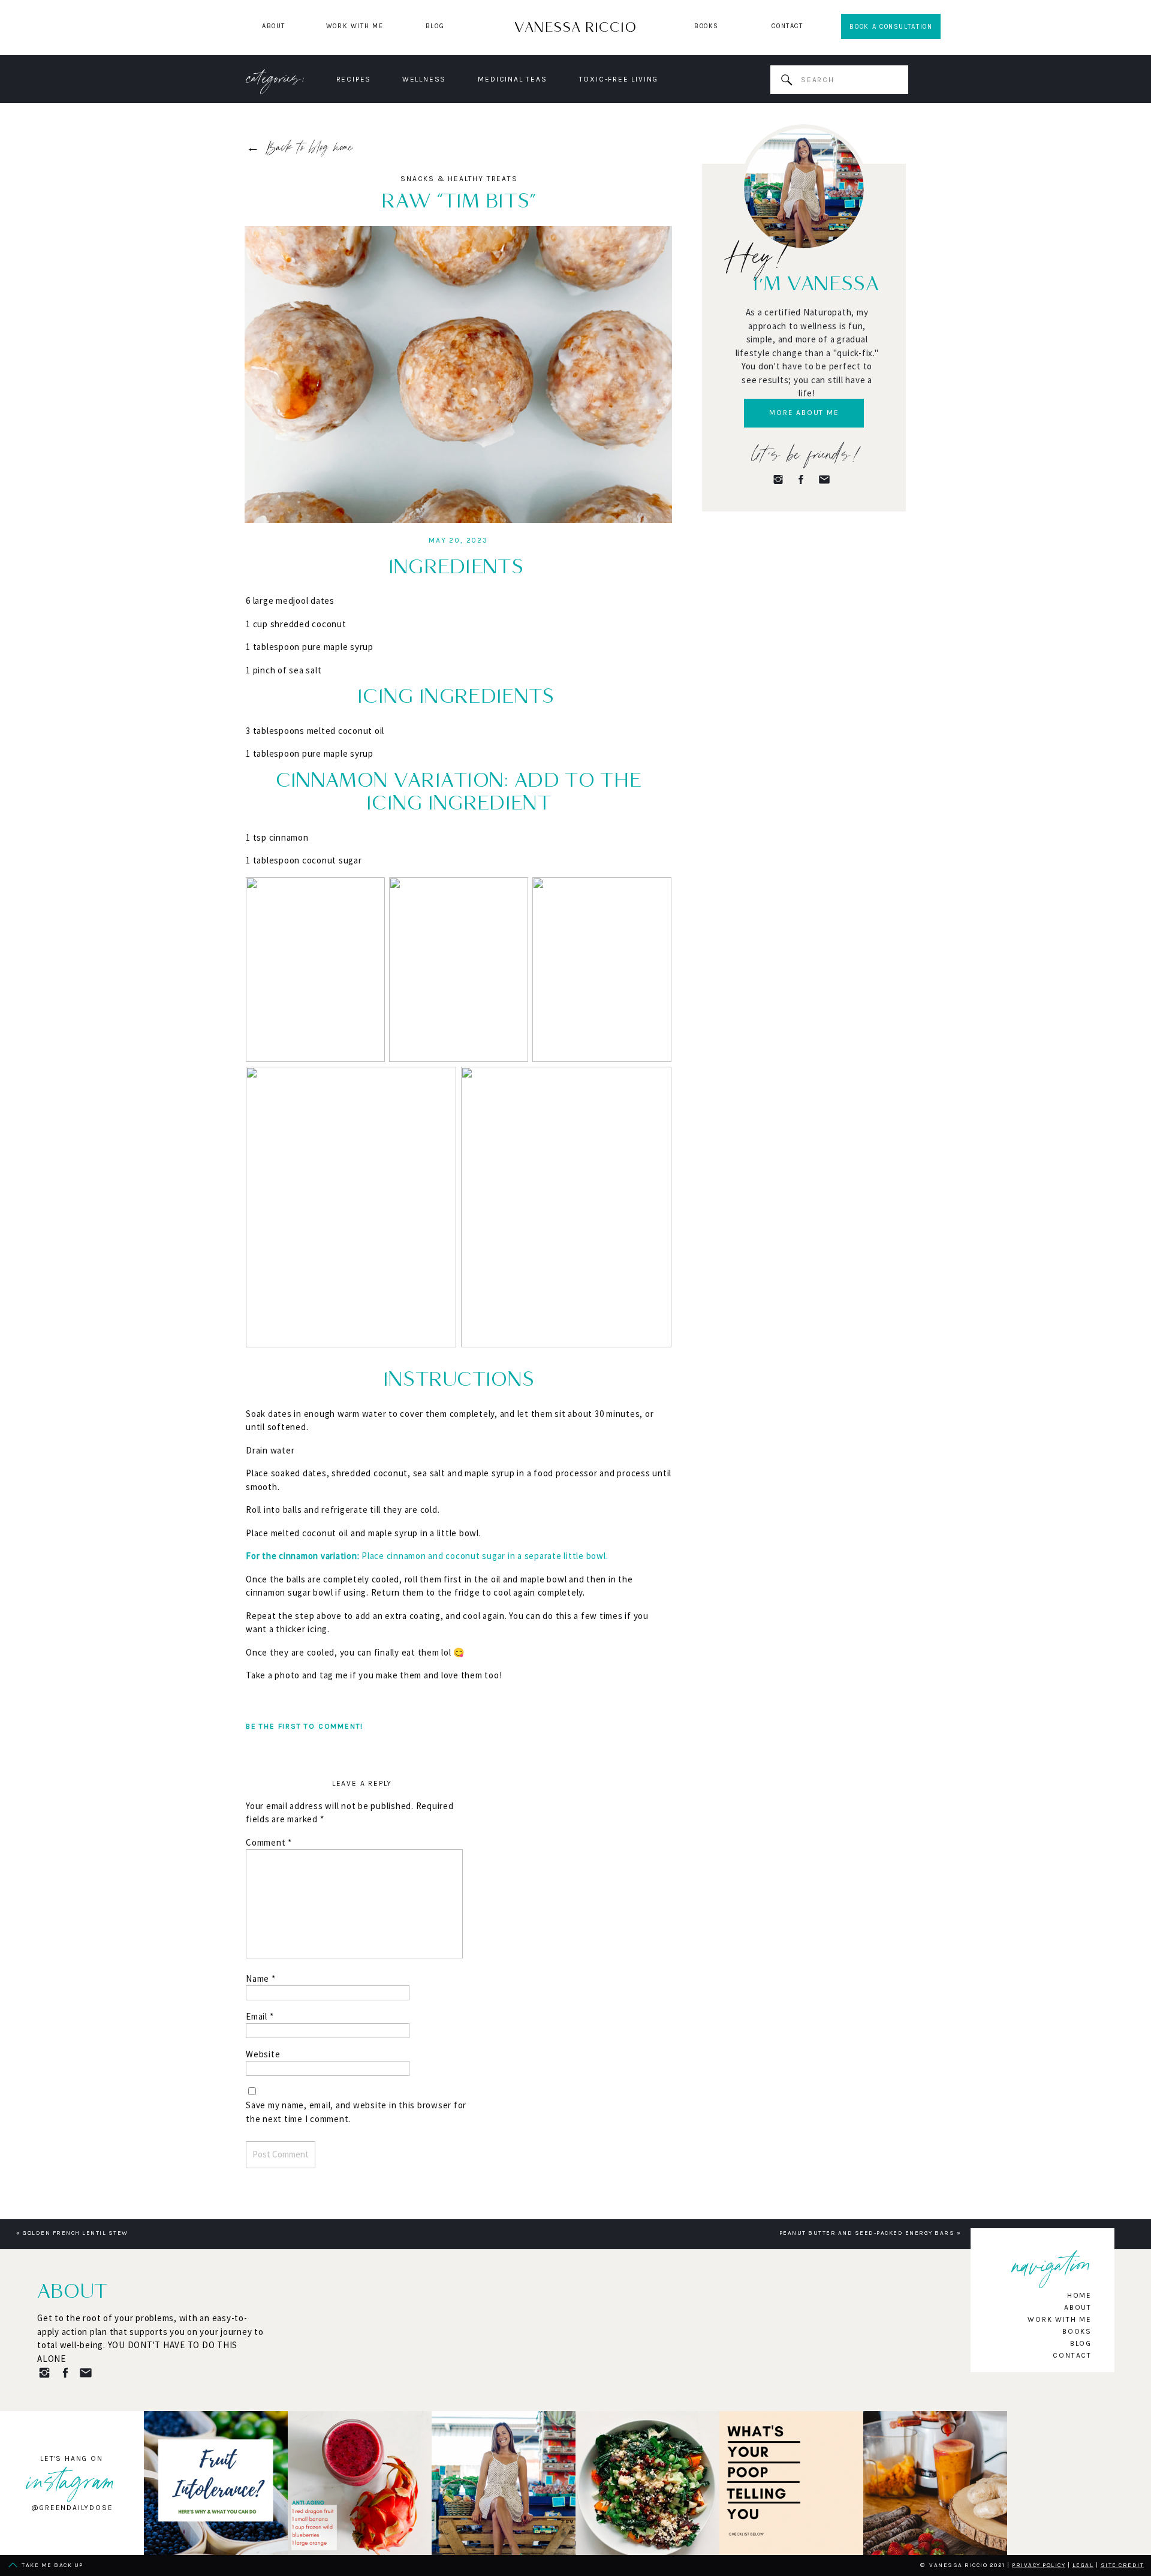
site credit (1123, 2565)
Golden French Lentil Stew (76, 2233)
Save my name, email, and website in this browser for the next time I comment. (356, 2112)
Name (261, 1978)
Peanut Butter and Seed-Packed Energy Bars (867, 2233)
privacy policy (1039, 2565)
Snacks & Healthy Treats (459, 179)
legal (1083, 2565)
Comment (269, 1842)
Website (263, 2054)
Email (260, 2016)
